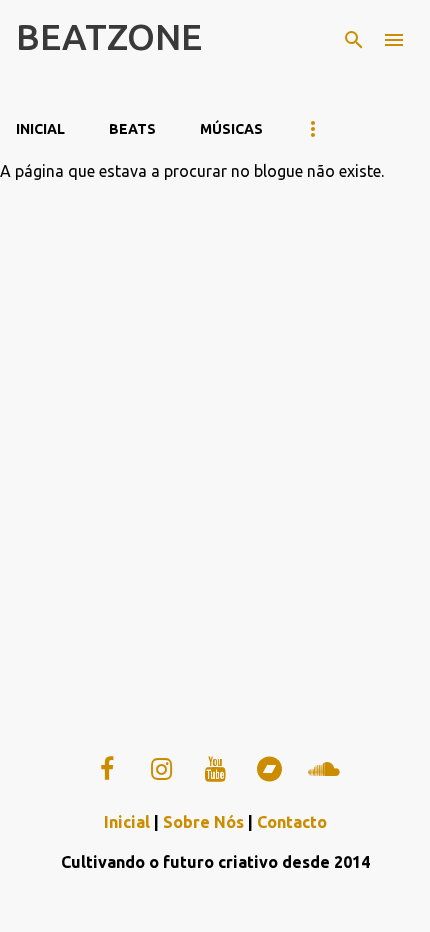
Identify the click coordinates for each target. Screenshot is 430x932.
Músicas (231, 129)
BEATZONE (109, 36)
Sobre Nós (203, 822)
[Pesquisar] (354, 40)
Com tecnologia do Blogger (227, 904)
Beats (132, 129)
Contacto (292, 822)
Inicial (40, 129)
